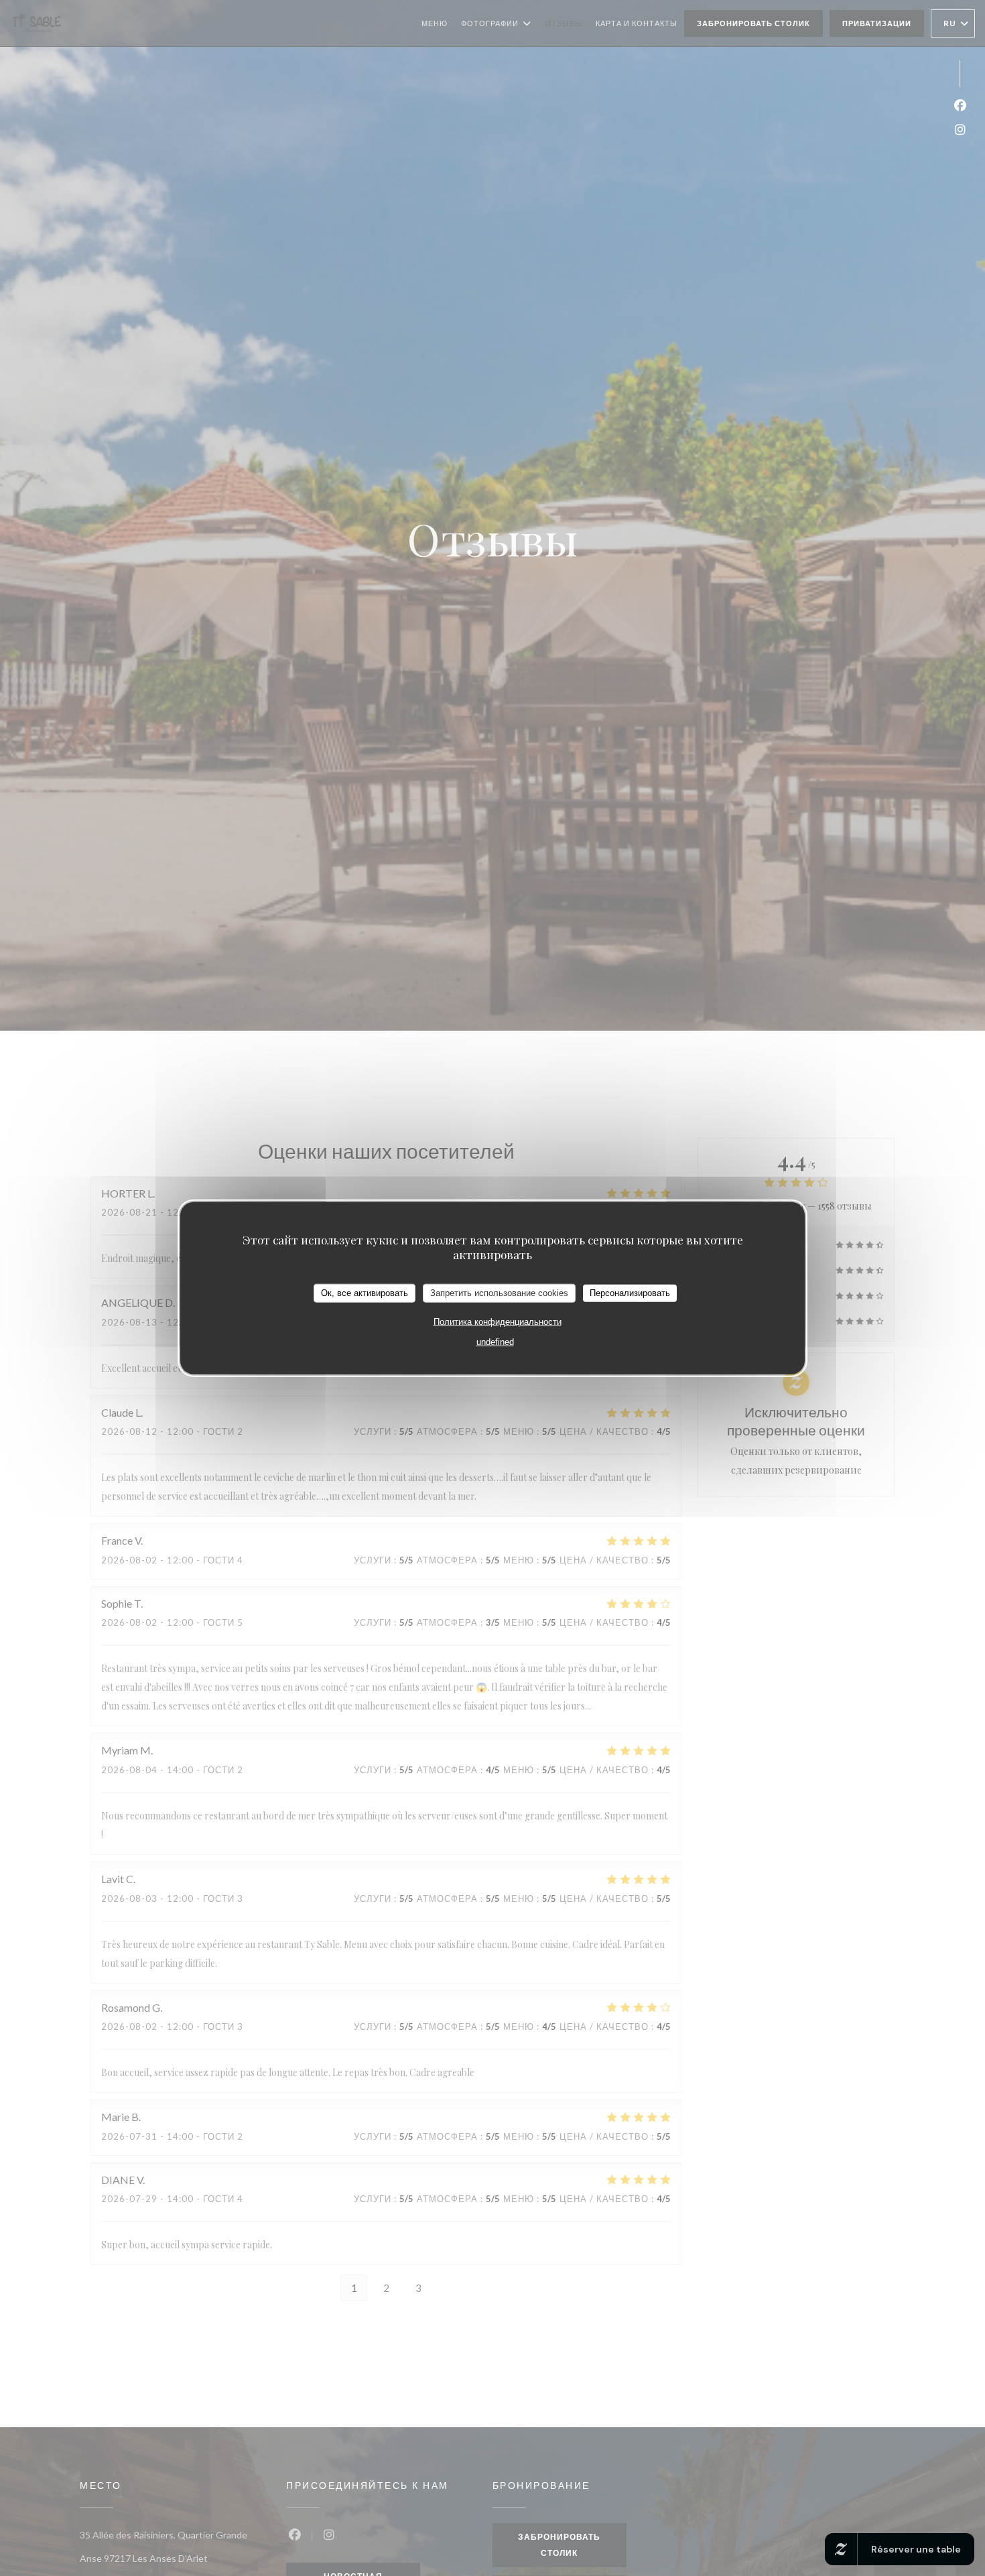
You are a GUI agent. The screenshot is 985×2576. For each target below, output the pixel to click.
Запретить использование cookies (499, 1293)
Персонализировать (630, 1293)
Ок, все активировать (365, 1293)
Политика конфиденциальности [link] (498, 1321)
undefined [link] (495, 1341)
